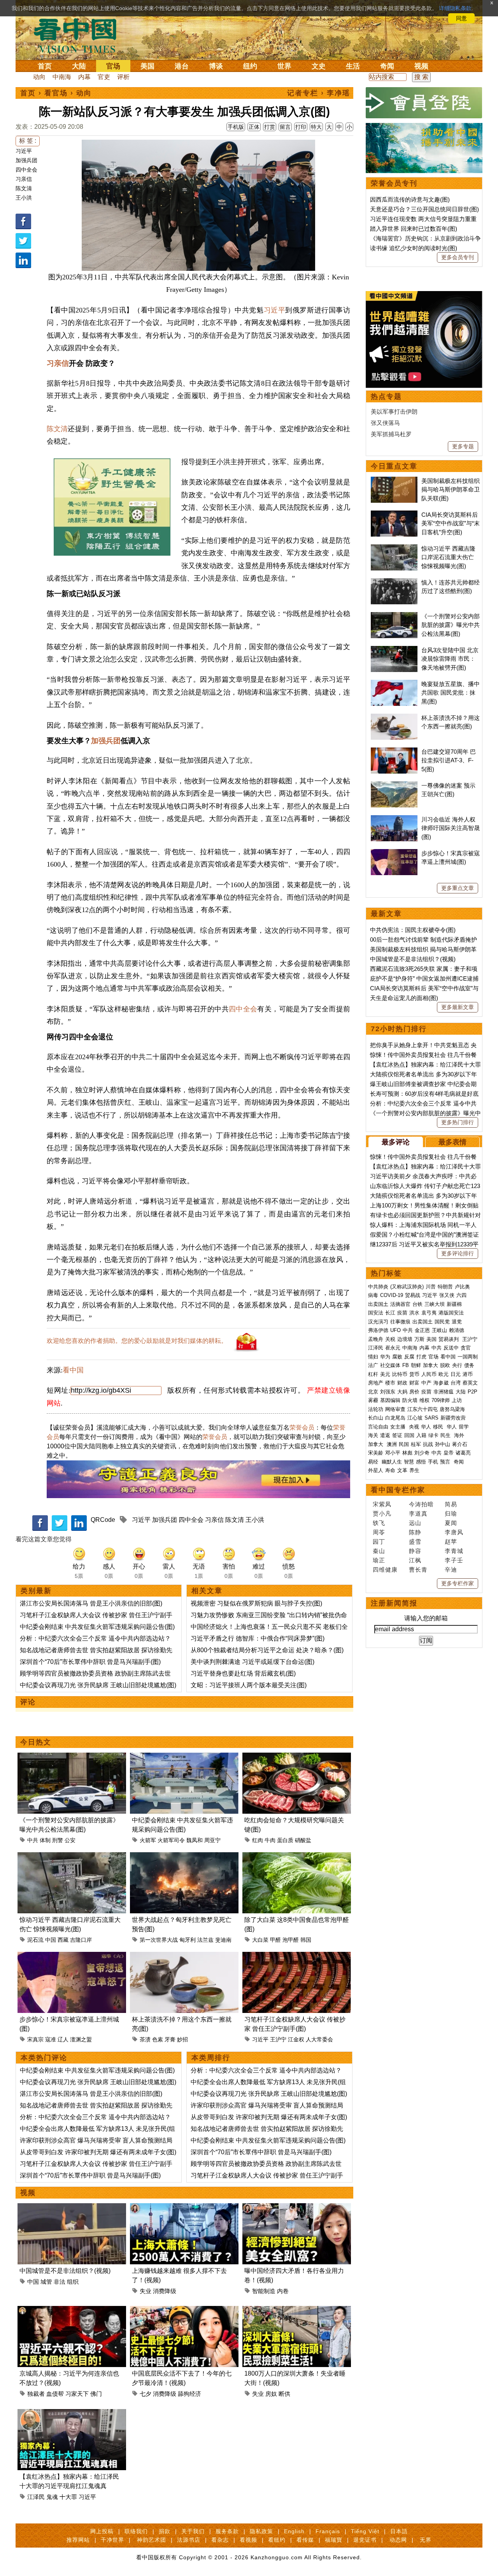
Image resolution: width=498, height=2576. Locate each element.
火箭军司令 (171, 1840)
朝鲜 (416, 1365)
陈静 (415, 1532)
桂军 (416, 1444)
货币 (414, 1374)
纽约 (250, 66)
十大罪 (68, 2497)
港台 (182, 66)
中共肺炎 (378, 1287)
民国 (404, 1444)
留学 (464, 1427)
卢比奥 (462, 1287)
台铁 (417, 1304)
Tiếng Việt (365, 2531)
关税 (390, 1339)
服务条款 (227, 2531)
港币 (468, 1374)
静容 (415, 1551)
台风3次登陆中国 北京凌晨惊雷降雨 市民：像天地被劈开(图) (450, 659)
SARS (431, 1418)
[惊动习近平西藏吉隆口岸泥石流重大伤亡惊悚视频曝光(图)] (72, 1857)
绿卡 (433, 1435)
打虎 (421, 1357)
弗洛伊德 (378, 1330)
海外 (460, 1435)
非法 (60, 2282)
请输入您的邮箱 (426, 1618)
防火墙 (410, 1400)
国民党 (442, 1322)
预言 (446, 1462)
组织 (73, 2282)
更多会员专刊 (458, 257)
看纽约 (277, 2540)
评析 (123, 77)
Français (328, 2531)
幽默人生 (392, 1462)
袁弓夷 (429, 1313)
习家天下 (77, 2394)
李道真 (418, 1513)
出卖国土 (378, 1304)
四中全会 (26, 170)
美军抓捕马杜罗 (391, 434)
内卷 (283, 2291)
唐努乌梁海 (452, 1409)
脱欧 (445, 1365)
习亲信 (24, 179)
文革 (402, 1470)
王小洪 (24, 198)
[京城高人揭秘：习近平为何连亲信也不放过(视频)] (72, 2310)
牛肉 (270, 1840)
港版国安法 (451, 1313)
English (294, 2531)
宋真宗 (35, 2039)
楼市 (390, 1383)
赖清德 (457, 1330)
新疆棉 (454, 1304)
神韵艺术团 (152, 2540)
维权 (424, 1400)
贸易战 (413, 1295)
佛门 (96, 2394)
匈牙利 (188, 1940)
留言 (285, 127)
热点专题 (386, 397)
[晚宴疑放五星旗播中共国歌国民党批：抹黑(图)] (394, 684)
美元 (385, 1374)
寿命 (390, 1470)
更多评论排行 (458, 1253)
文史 (319, 66)
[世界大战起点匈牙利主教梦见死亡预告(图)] (184, 1857)
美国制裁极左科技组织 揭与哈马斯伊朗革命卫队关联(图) (451, 490)
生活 (353, 66)
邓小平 (393, 1453)
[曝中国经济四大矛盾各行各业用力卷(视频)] (297, 2208)
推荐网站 (78, 2540)
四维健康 (385, 1570)
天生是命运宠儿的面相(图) (404, 998)
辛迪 (451, 1570)
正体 (254, 127)
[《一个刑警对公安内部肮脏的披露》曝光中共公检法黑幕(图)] (72, 1757)
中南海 (62, 77)
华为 (385, 1357)
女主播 (399, 1427)
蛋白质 (285, 1840)
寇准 (51, 2039)
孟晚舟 (376, 1339)
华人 (426, 1427)
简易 (451, 1504)
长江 (390, 1313)
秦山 (379, 1551)
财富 (414, 1383)
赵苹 (451, 1542)
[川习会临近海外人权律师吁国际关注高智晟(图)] (394, 819)
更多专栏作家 (458, 1583)
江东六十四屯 (423, 1409)
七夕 (146, 2394)
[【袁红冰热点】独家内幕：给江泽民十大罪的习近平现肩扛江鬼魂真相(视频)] (72, 2414)
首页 (45, 66)
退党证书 (365, 2540)
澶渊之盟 (81, 2039)
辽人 (63, 2039)
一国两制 (468, 1357)
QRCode (103, 1520)
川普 (431, 1287)
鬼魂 (52, 2497)
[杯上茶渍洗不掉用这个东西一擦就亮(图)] (184, 1956)
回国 (409, 1435)
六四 (461, 1295)
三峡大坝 (435, 1304)
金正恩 (422, 1330)
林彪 (407, 1453)
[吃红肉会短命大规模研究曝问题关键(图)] (297, 1757)
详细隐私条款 (455, 8)
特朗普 (445, 1287)
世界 (284, 66)
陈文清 (24, 188)
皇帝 (449, 1453)
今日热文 (36, 1742)
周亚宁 (212, 1840)
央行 (457, 1365)
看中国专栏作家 (398, 1490)
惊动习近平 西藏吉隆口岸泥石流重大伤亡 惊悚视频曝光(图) (448, 557)
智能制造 (264, 2291)
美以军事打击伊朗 (394, 411)
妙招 (182, 2039)
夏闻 (451, 1523)
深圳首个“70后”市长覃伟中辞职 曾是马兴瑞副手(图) (90, 1662)
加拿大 (430, 1365)
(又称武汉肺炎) (407, 1287)
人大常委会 (319, 2039)
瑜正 (379, 1560)
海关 (373, 1435)
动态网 (398, 2540)
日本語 (399, 2531)
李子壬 (454, 1560)
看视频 (248, 2540)
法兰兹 (205, 1940)
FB (406, 1365)
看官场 (56, 93)
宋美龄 (376, 1453)
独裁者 (36, 2394)
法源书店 (189, 2540)
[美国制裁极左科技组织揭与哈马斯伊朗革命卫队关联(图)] (394, 481)
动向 (39, 77)
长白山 (376, 1418)
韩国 (306, 1940)
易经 (374, 1462)
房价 (414, 1392)
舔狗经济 (189, 2394)
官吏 (104, 77)
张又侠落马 (385, 423)
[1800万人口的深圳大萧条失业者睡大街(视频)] (297, 2310)
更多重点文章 (458, 888)
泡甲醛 (291, 1940)
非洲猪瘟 (444, 1392)
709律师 (441, 1400)
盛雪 (415, 1542)
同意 (461, 18)
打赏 (270, 127)
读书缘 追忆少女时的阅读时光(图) (414, 248)
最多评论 (396, 1142)
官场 (113, 66)
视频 (421, 66)
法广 (373, 1365)
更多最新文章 (458, 1007)
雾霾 (373, 1400)
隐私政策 (261, 2531)
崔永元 (393, 1348)
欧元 (444, 1374)
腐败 (397, 1357)
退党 (457, 1322)
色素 (158, 2039)
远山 (415, 1523)
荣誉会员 (302, 1428)
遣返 (385, 1435)
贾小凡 (382, 1513)
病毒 (373, 1295)
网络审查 (395, 1409)
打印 (301, 127)
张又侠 (447, 1295)
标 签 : (28, 141)
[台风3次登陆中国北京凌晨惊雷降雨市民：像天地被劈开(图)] (394, 650)
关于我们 (193, 2531)
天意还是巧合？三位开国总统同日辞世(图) (424, 209)
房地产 (376, 1383)
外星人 (376, 1470)
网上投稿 (102, 2531)
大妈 (402, 1392)
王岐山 (439, 1330)
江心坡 (415, 1418)
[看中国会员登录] (424, 103)
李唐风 (454, 1532)
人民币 (429, 1374)
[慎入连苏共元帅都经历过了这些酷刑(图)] (394, 582)
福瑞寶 (334, 2540)
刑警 (58, 1840)
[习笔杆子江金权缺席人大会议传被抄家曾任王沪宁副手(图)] (297, 1956)
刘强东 (388, 1392)
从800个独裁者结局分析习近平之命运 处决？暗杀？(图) (267, 1650)
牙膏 (170, 2039)
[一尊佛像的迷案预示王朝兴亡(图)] (394, 785)
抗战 (428, 1444)
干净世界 (112, 2540)
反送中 (451, 1348)
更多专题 (463, 446)
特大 (316, 127)
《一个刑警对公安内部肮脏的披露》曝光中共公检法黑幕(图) (451, 625)
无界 (426, 2540)
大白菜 (260, 1940)
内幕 (84, 77)
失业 (146, 2291)
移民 (438, 1427)
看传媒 (305, 2540)
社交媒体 (390, 1365)
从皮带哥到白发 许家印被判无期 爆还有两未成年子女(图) (98, 2152)
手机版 (236, 127)
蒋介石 (460, 1444)
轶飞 (379, 1523)
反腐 (409, 1357)
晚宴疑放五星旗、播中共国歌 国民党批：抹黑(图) (451, 693)
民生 (446, 1435)
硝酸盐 (303, 1840)
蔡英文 (470, 1383)
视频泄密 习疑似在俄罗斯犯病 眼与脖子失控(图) (256, 1603)
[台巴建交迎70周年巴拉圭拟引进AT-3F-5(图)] (394, 752)
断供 (284, 2394)
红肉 (258, 1840)
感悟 (421, 1462)
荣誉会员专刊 (394, 183)
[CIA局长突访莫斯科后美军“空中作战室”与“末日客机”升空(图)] (394, 515)
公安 (70, 1840)
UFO (395, 1330)
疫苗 (402, 1313)
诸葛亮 (463, 1453)
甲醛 (275, 1940)
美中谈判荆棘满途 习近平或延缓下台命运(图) (253, 1662)
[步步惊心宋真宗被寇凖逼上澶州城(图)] (72, 1956)
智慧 (409, 1462)
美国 (147, 66)
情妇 (373, 1357)
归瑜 (451, 1513)
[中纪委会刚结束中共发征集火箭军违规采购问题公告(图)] (184, 1757)
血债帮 (55, 2394)
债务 (469, 1365)
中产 (426, 1383)
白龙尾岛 (395, 1418)
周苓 (379, 1532)
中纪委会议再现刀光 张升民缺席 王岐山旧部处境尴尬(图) (98, 1685)
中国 (51, 1940)
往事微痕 (400, 1322)
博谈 (216, 66)
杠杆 (373, 1374)
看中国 (80, 35)
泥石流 (35, 1940)
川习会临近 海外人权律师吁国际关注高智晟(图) (451, 828)
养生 (414, 1470)
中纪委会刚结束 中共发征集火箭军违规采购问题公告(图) (97, 1627)
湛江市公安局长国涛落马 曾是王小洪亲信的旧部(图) (91, 1603)
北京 (373, 1392)
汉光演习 (378, 1322)
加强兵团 (26, 160)
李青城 (454, 1551)
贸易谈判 (449, 1339)
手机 (433, 1462)
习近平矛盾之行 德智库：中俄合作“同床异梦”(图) (258, 1638)
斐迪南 (223, 1940)
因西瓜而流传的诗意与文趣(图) (410, 199)
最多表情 (452, 1142)
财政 (402, 1383)
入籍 (421, 1435)
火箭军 (148, 1840)
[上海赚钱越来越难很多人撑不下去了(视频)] (184, 2208)
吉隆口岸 (81, 1940)
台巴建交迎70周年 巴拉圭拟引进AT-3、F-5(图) (449, 760)
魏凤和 (195, 1840)
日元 (456, 1374)
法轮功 (376, 1409)
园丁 (379, 1542)
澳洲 (392, 1444)
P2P (473, 1392)
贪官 (466, 1348)
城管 (46, 2282)
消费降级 (165, 2291)
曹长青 (418, 1570)
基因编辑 (390, 1400)
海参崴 (441, 1383)
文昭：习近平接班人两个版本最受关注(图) (249, 1685)
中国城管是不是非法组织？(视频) (65, 2271)
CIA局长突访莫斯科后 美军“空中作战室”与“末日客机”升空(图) (451, 523)
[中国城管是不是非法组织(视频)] (72, 2208)
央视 (414, 1427)
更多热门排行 (458, 1122)
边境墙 (405, 1339)
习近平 (24, 151)
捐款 (165, 2531)
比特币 (400, 1374)
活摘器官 (400, 1304)
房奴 (271, 2394)
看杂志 (220, 2540)
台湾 (456, 1383)
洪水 (414, 1313)
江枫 (415, 1560)
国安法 (376, 1313)
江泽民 (36, 2497)
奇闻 (387, 66)
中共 (33, 1840)
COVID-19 (392, 1295)
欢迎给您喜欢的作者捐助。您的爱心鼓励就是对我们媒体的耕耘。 (137, 1341)
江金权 (296, 2039)
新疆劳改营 (453, 1418)
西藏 (63, 1940)
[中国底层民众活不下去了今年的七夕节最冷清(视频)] (184, 2310)
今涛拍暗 (421, 1504)
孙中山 (443, 1444)
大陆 (79, 66)
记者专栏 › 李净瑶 (319, 93)
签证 (397, 1435)
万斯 (419, 1339)
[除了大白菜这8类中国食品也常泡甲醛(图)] (297, 1857)
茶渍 (145, 2039)
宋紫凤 (382, 1504)
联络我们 (136, 2531)
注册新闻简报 (394, 1603)
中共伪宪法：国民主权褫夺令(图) (413, 930)
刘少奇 (422, 1453)
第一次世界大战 (159, 1940)
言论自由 (378, 1427)
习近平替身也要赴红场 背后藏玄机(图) (243, 1673)
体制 (45, 1840)
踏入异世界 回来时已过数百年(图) (414, 229)
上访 (457, 1400)
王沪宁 (278, 2039)
